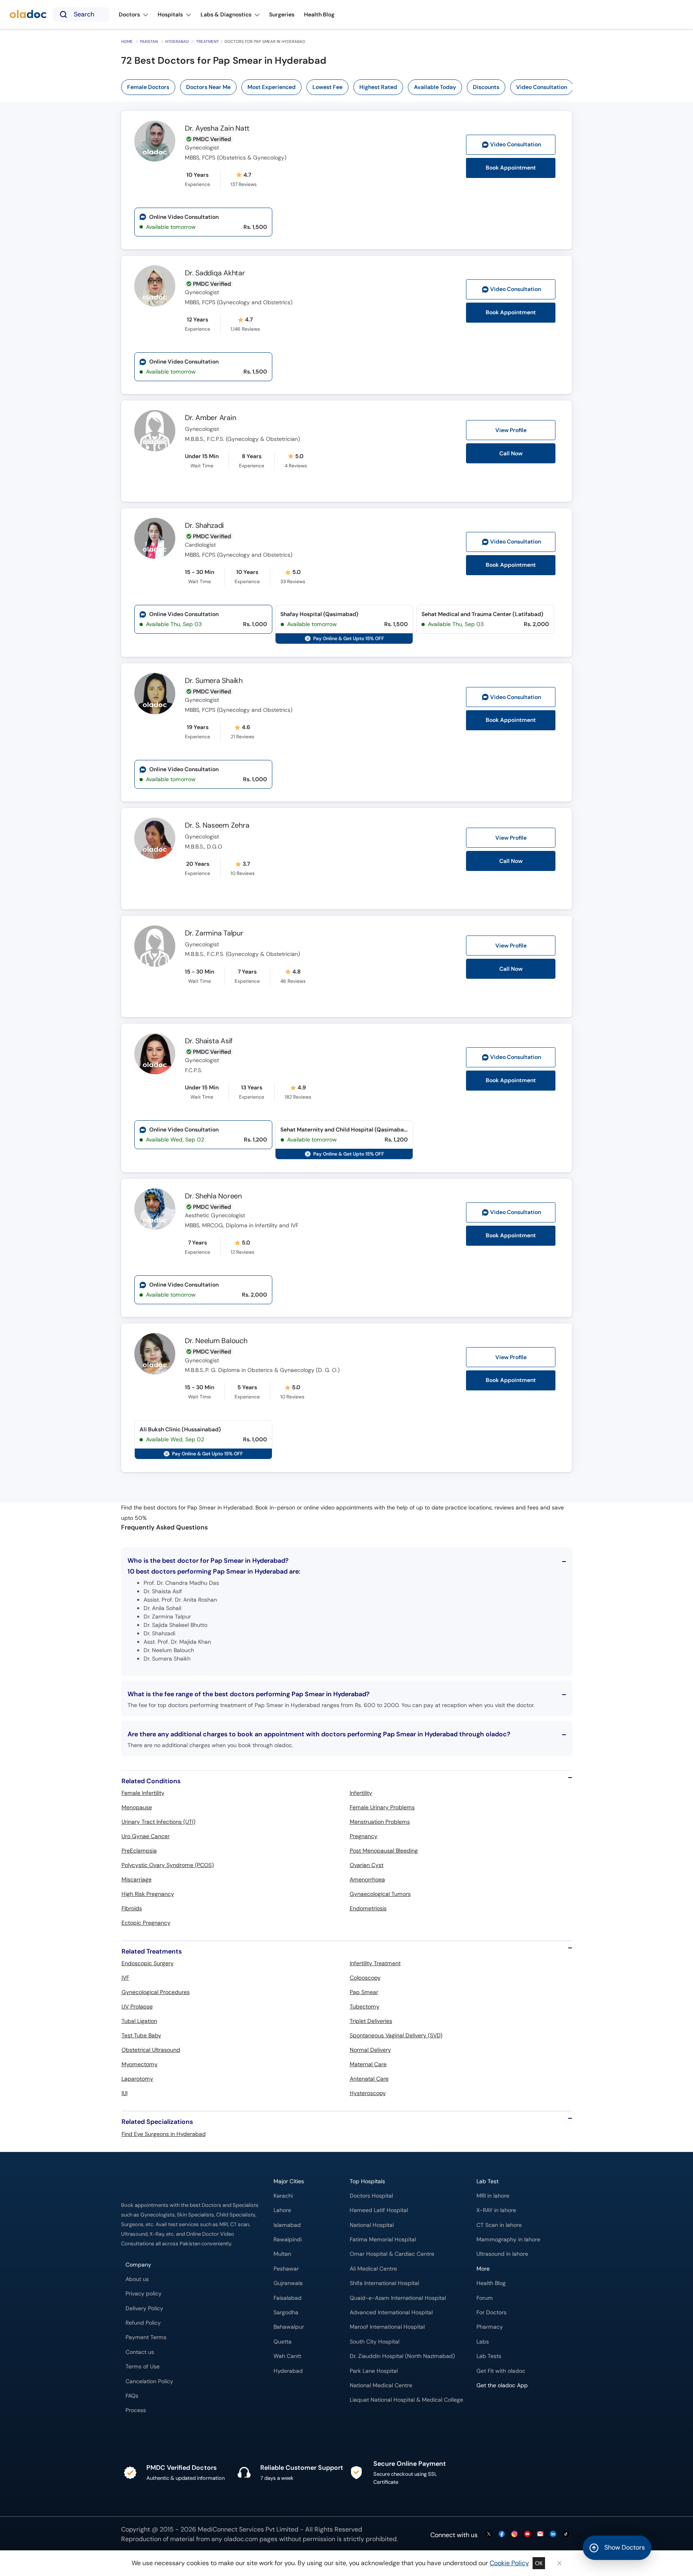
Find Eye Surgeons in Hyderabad (164, 2134)
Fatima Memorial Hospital (383, 2240)
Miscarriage (137, 1879)
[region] (350, 87)
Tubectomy (365, 2006)
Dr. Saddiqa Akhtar (215, 273)
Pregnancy (364, 1836)
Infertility (361, 1793)
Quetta (283, 2342)
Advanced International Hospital (391, 2312)
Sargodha (286, 2312)
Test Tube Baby (141, 2035)
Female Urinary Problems (382, 1807)
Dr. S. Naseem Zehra (217, 825)
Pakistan (149, 41)
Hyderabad (177, 41)
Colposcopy (365, 1978)
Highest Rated (378, 87)
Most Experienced (272, 87)
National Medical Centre (381, 2385)
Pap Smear (364, 1992)
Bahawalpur (289, 2327)
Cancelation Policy (149, 2381)
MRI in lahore (493, 2196)
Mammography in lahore (508, 2240)
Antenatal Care (369, 2079)
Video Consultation (542, 87)
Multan (282, 2254)
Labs (483, 2342)
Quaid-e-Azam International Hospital (398, 2298)
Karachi (283, 2196)
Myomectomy (140, 2064)
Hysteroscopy (368, 2093)
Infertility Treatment (375, 1963)
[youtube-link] (527, 2535)
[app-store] (513, 2408)
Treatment (208, 41)
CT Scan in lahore (499, 2225)
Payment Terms (146, 2337)
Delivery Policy (144, 2308)
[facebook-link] (502, 2535)
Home (127, 41)
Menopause (137, 1807)
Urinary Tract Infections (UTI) (158, 1822)
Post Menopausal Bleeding (384, 1851)
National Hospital (372, 2225)
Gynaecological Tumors (380, 1894)
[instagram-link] (515, 2535)
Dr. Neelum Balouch (216, 1341)
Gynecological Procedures (156, 1992)
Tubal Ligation (139, 2021)
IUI (125, 2093)
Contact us (140, 2352)
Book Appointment (511, 168)
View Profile (511, 430)
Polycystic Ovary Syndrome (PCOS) (168, 1865)
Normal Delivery (370, 2050)
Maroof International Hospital (387, 2327)
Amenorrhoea (367, 1879)
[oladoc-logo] (28, 15)
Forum (485, 2298)
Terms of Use (143, 2367)
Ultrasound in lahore (502, 2254)
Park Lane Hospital (374, 2371)
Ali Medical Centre (373, 2269)
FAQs (132, 2396)
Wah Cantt (287, 2356)
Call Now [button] (511, 453)
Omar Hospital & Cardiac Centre (392, 2254)
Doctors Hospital (371, 2196)
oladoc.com (241, 2539)
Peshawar (286, 2269)
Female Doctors (148, 87)
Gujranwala (288, 2283)
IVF (125, 1978)
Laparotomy (137, 2079)
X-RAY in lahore (496, 2210)
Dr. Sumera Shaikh (214, 681)
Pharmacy (490, 2327)
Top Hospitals (367, 2181)
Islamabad (287, 2225)
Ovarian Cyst (367, 1865)
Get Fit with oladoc (501, 2371)
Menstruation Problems (380, 1822)
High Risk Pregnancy (148, 1894)
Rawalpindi (288, 2240)
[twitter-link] (489, 2535)
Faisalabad (288, 2298)
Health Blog (491, 2283)
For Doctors (491, 2312)
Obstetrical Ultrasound (151, 2050)
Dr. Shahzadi (204, 525)
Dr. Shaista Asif (209, 1041)
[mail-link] (540, 2535)
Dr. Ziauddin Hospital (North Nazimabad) (402, 2356)
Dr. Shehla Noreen (213, 1196)
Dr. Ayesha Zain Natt (217, 128)
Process (136, 2410)
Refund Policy (143, 2323)
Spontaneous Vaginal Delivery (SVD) (396, 2035)
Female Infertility (143, 1793)
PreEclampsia (139, 1851)
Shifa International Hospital (384, 2283)
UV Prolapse (137, 2006)
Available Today (435, 87)
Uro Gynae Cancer (146, 1836)
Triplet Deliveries (371, 2021)
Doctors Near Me (208, 87)
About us (137, 2279)
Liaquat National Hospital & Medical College (406, 2400)
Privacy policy (144, 2294)
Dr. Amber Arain (210, 418)
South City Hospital (375, 2342)
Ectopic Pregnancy (146, 1923)
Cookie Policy (509, 2563)
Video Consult (516, 144)
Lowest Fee (327, 87)
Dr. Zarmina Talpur (214, 933)
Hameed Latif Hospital (379, 2210)
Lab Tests (489, 2356)
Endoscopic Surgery (148, 1963)
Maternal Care (368, 2064)
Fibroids (132, 1908)
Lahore (282, 2210)
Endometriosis (368, 1908)
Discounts (486, 87)
